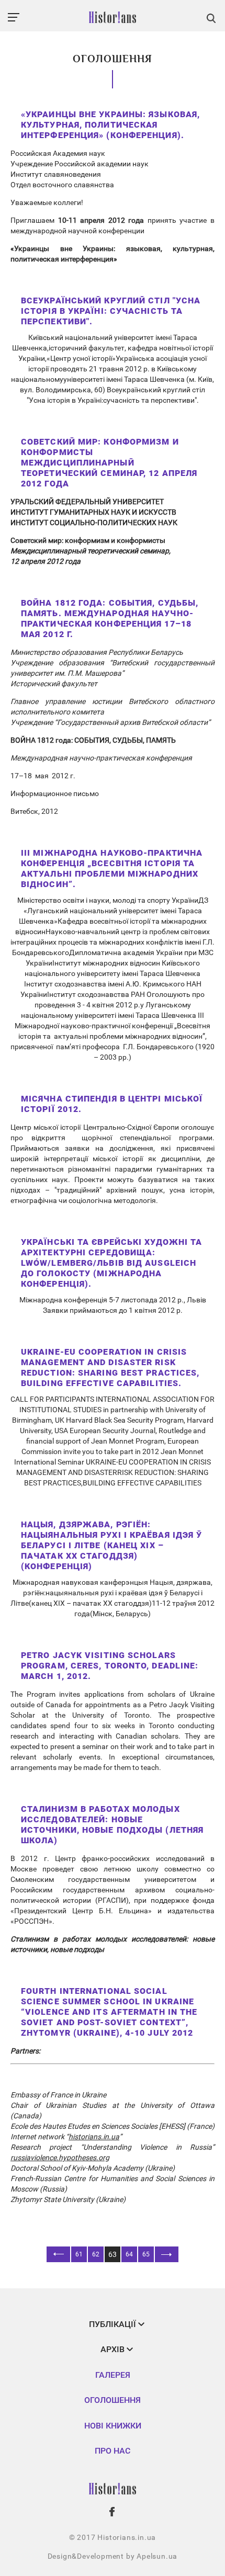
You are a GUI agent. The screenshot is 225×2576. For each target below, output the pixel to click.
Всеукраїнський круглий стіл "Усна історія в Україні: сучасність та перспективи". (111, 311)
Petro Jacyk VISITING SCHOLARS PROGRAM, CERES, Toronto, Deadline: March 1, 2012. (110, 1666)
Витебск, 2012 (34, 811)
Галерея (113, 2375)
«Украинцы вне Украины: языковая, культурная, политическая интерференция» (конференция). (110, 125)
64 (129, 2254)
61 (79, 2254)
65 (146, 2254)
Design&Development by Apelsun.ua (113, 2556)
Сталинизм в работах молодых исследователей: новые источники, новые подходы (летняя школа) (112, 1825)
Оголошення (113, 2400)
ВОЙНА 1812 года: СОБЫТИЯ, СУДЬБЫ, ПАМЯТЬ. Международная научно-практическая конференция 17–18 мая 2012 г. (110, 619)
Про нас (113, 2451)
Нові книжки (113, 2426)
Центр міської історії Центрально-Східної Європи (95, 1127)
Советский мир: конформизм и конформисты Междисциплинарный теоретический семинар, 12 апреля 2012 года (109, 463)
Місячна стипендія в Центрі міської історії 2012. (112, 1104)
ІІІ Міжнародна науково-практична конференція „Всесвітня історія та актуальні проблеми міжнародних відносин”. (112, 869)
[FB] (113, 2512)
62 (96, 2254)
